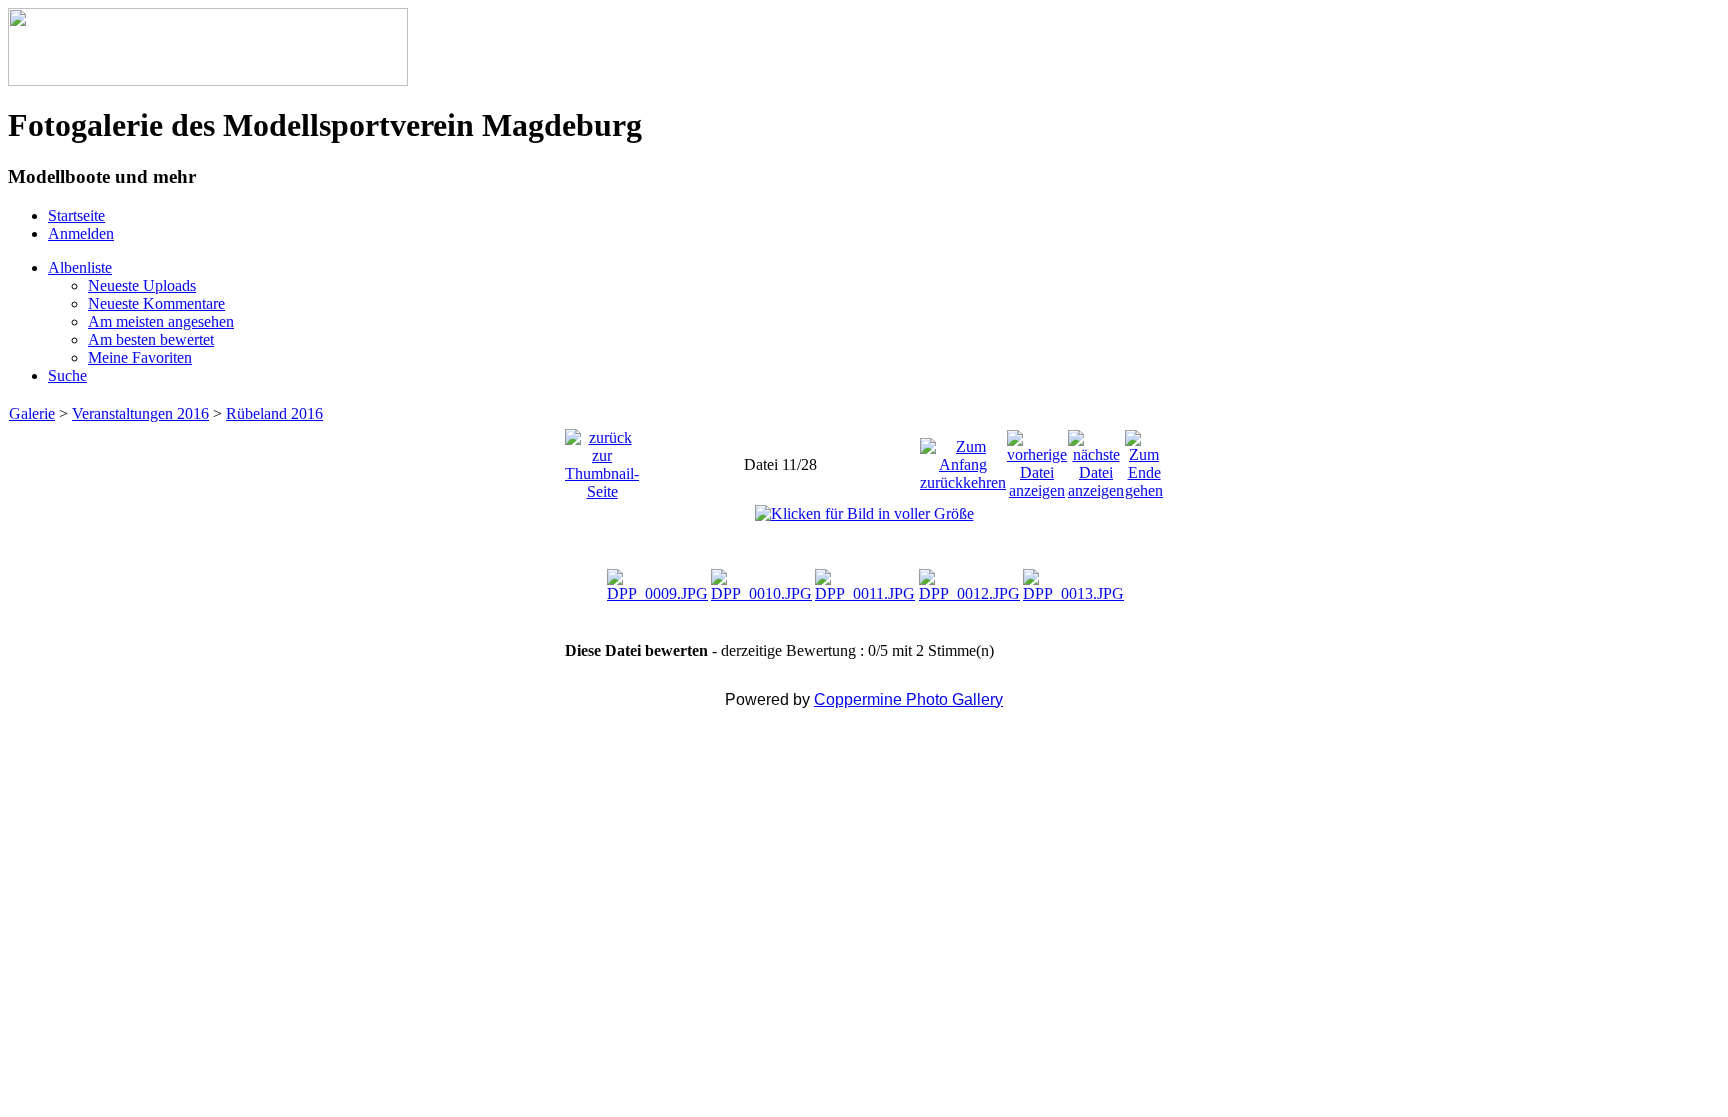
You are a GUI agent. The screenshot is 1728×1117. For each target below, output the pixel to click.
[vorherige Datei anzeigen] (1037, 459)
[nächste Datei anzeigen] (1096, 459)
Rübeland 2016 (274, 413)
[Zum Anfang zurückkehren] (963, 459)
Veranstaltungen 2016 (140, 413)
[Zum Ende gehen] (1144, 459)
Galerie (32, 413)
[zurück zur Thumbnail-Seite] (602, 459)
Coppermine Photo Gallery (908, 699)
